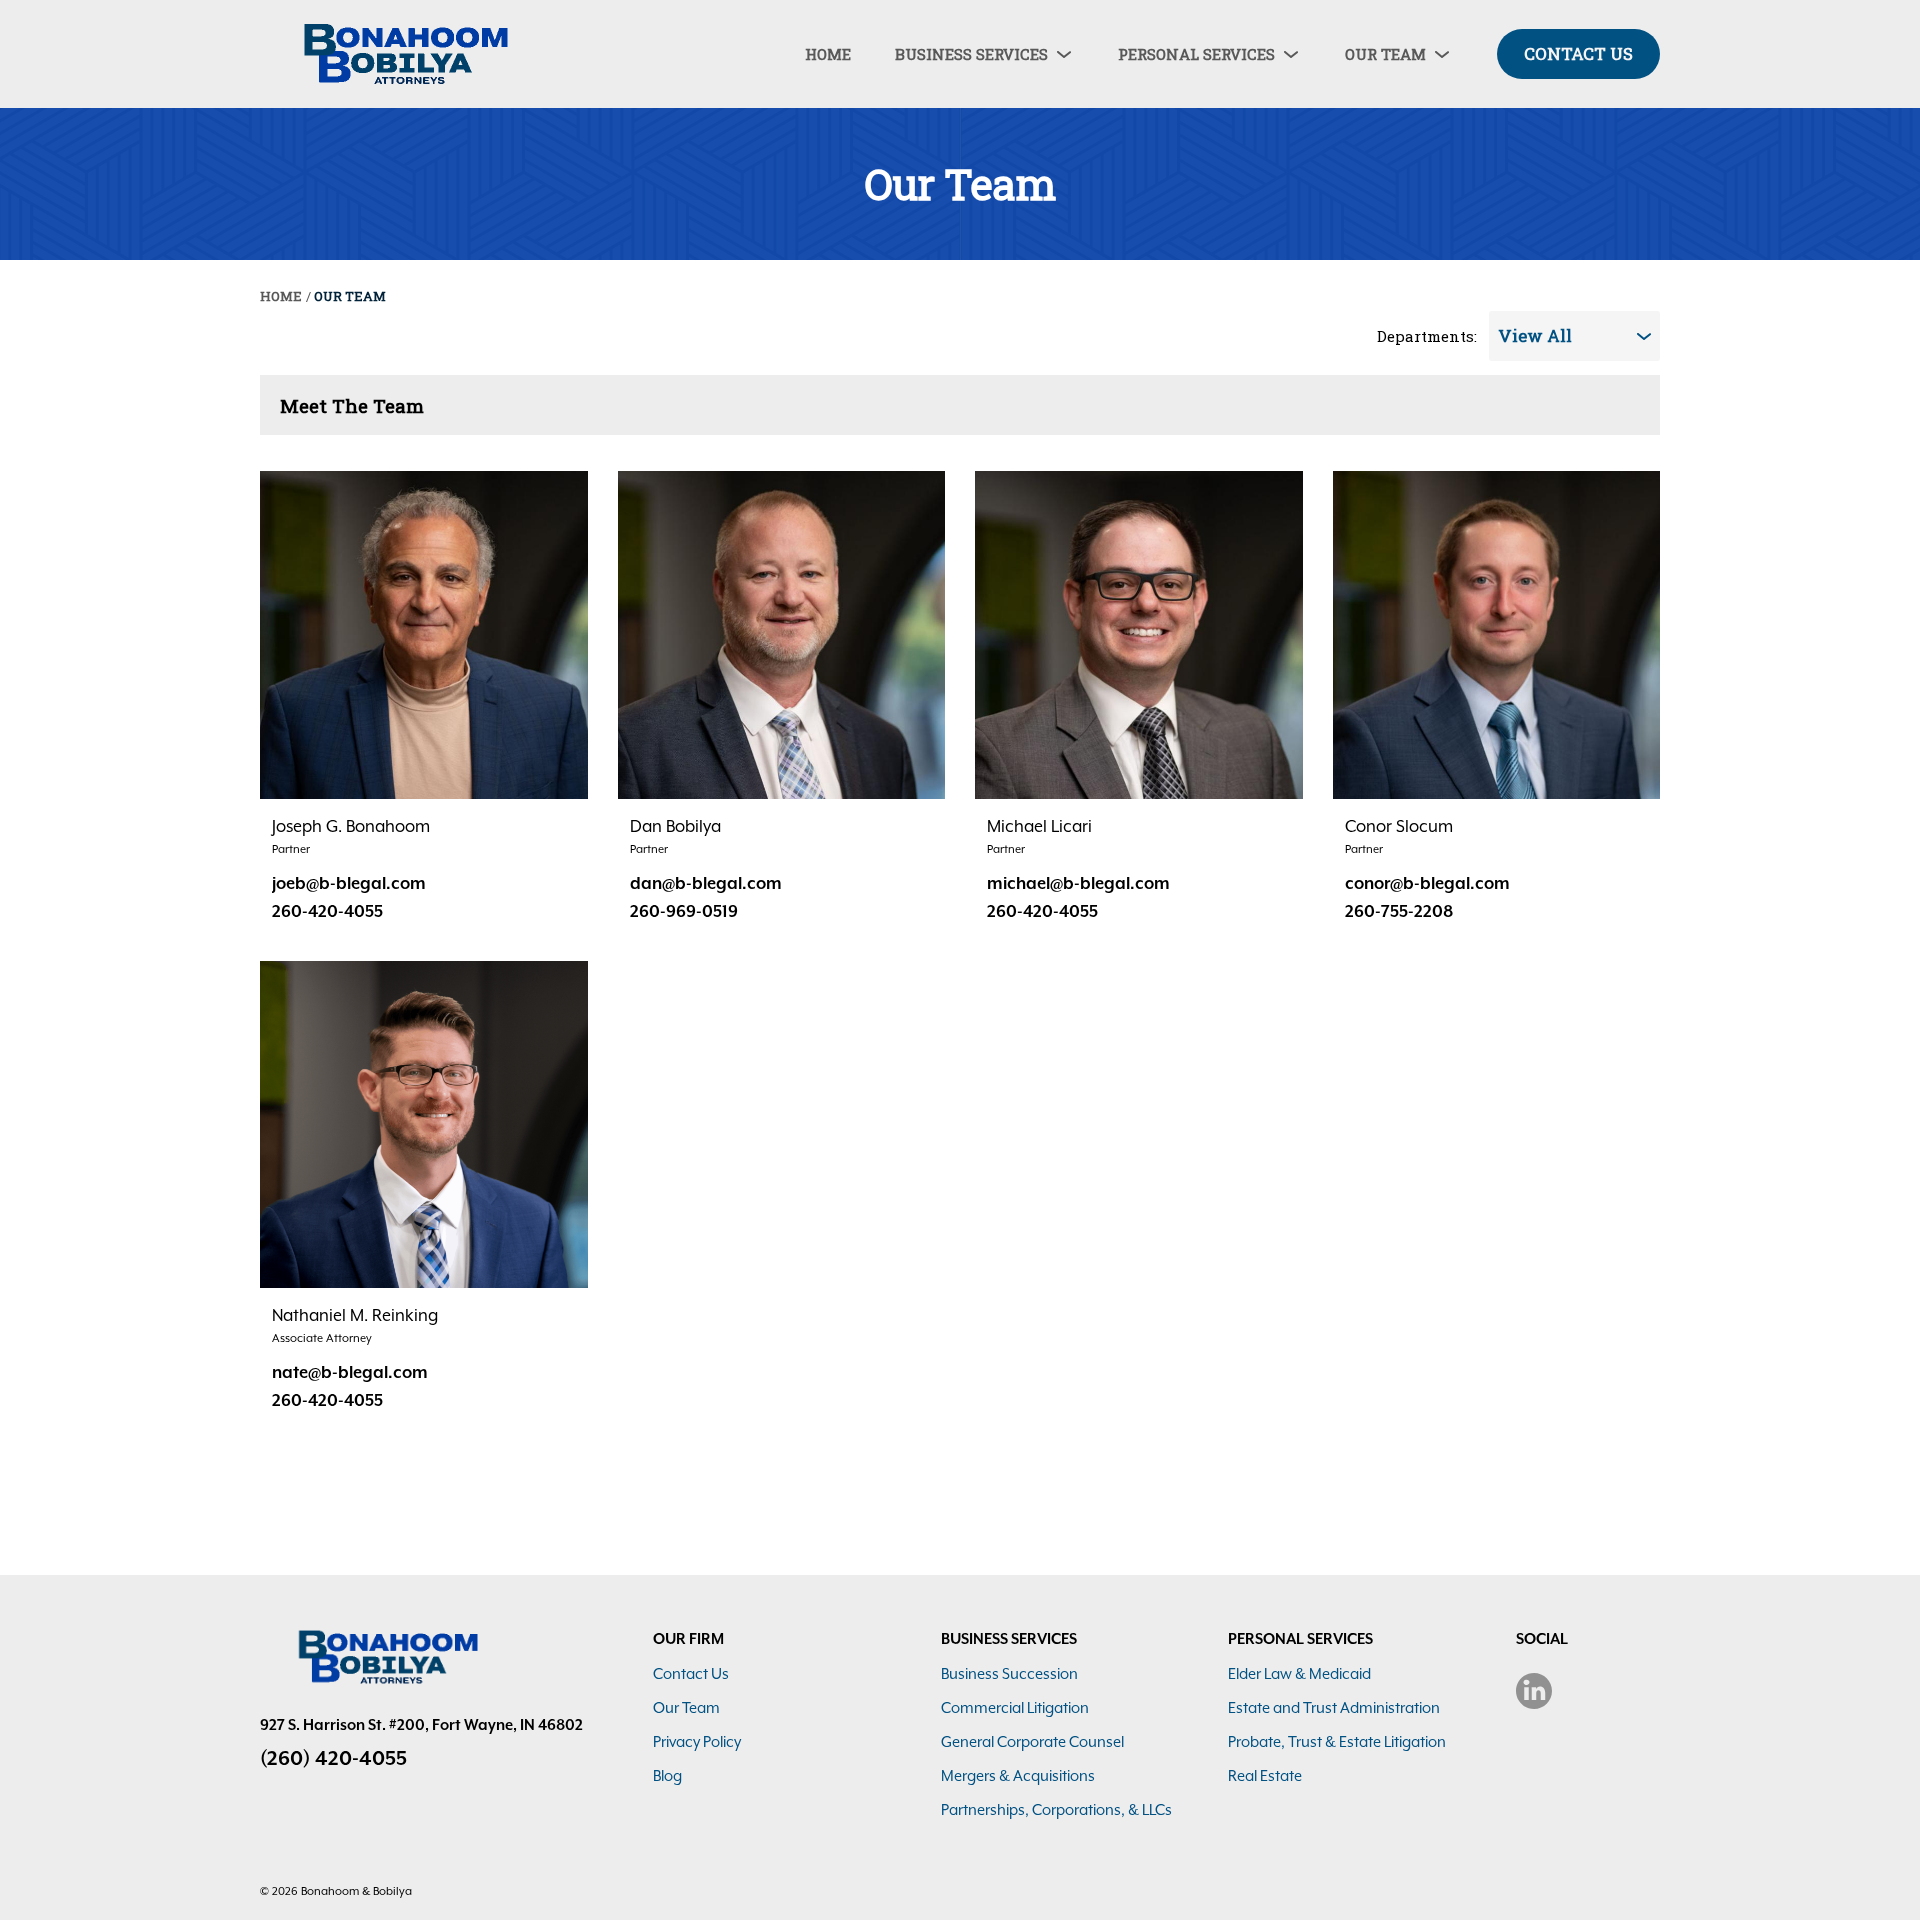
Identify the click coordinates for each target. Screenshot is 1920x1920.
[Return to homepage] (400, 54)
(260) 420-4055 (333, 1758)
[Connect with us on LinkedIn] (1534, 1691)
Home (281, 296)
